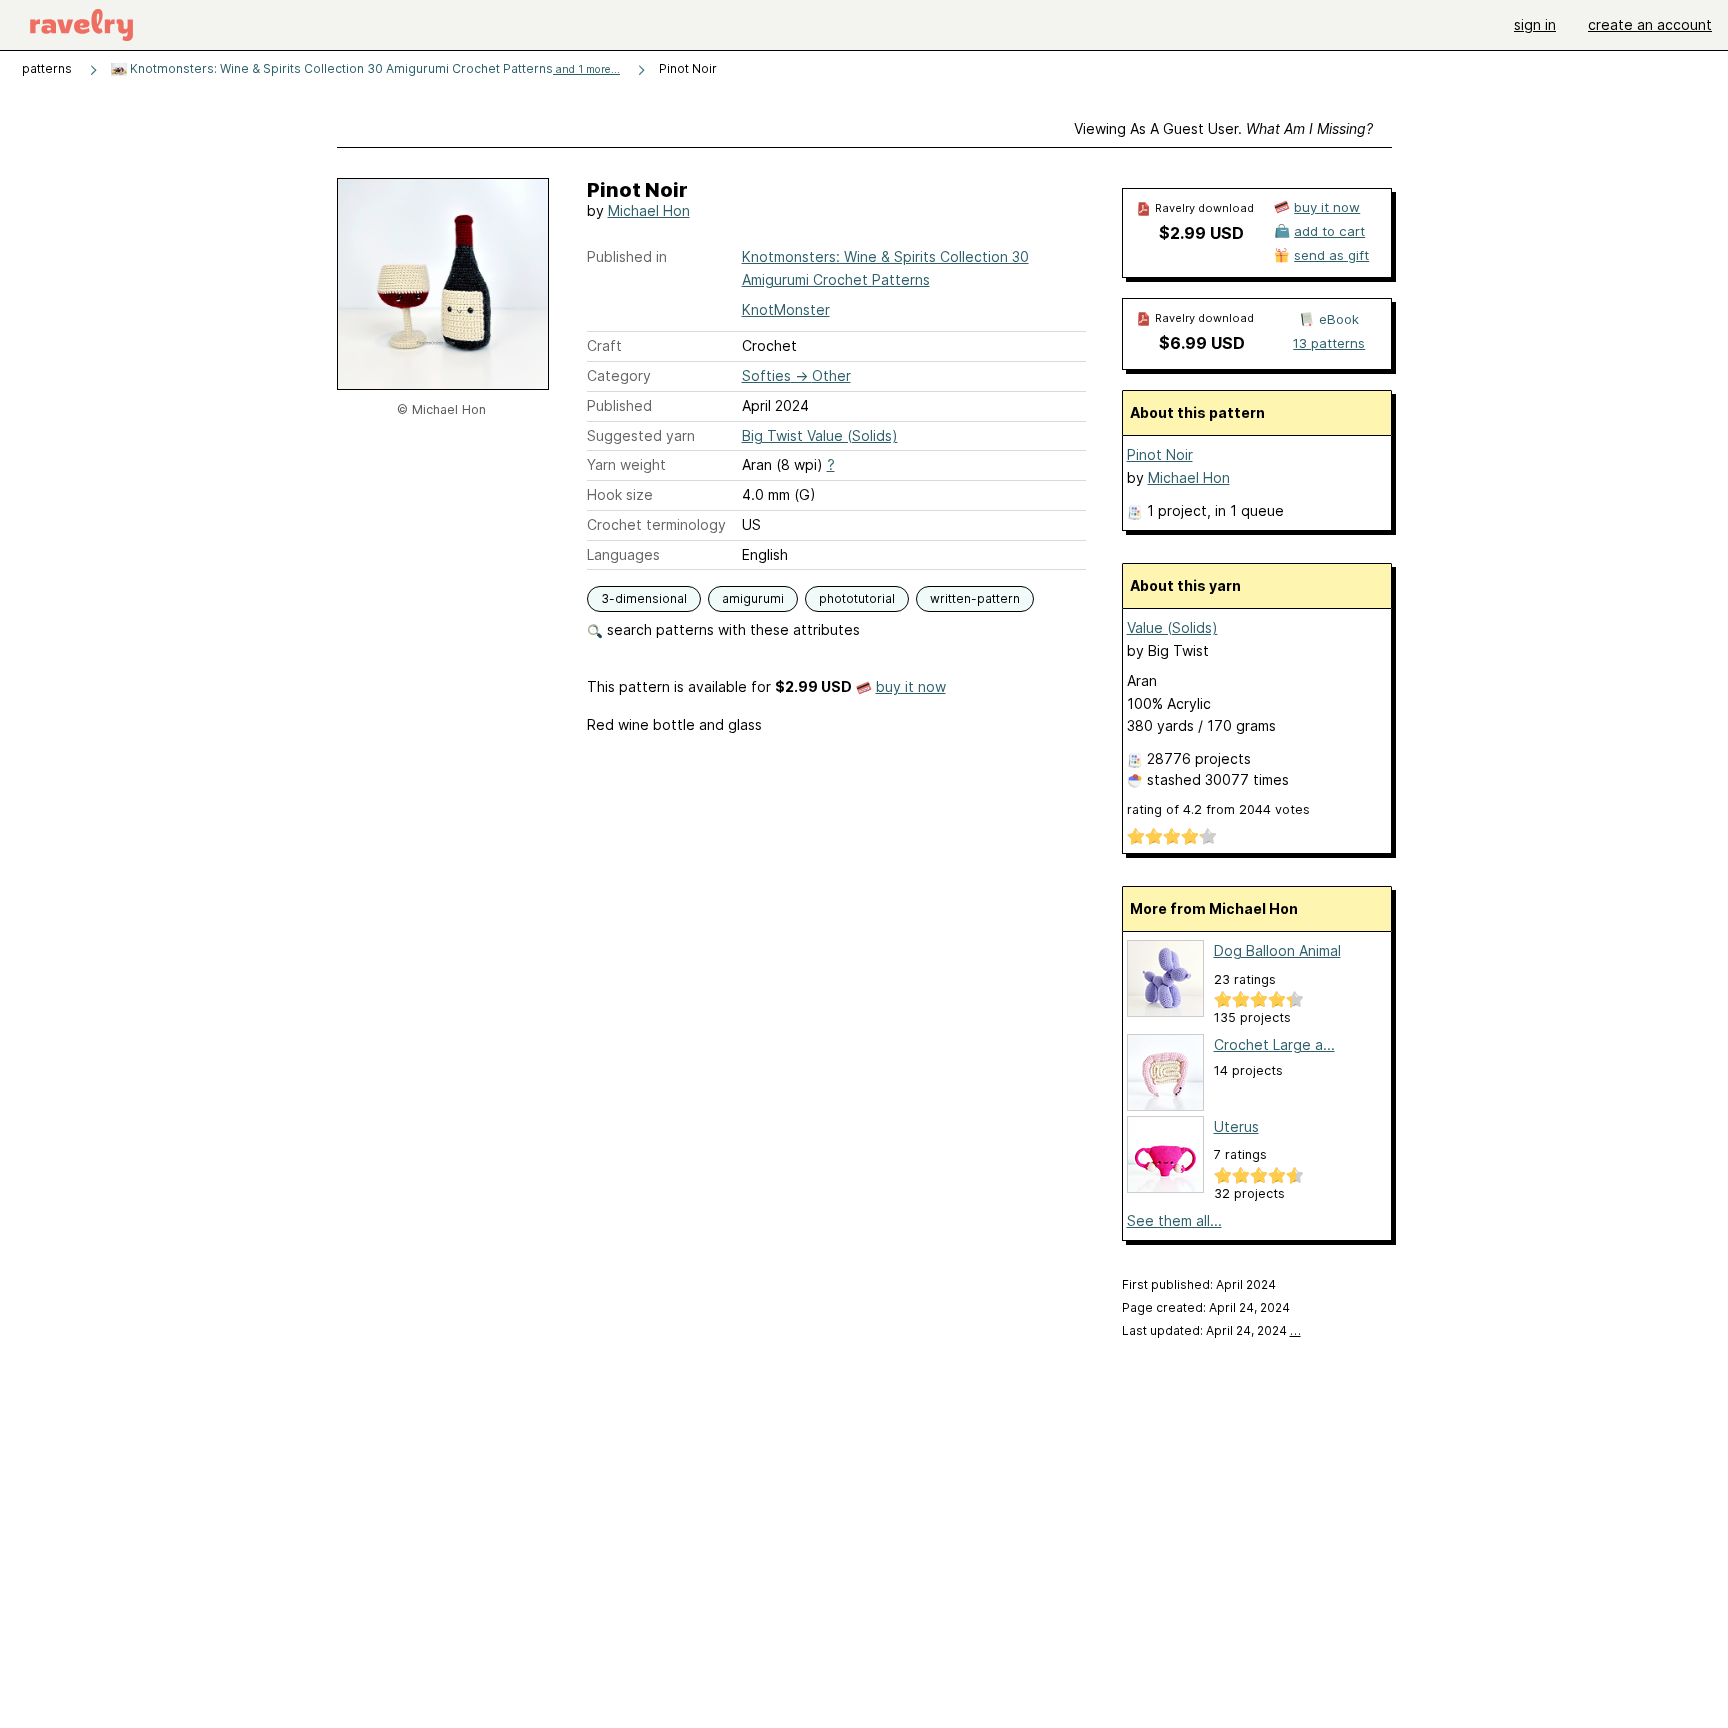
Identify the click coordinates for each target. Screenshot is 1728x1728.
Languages (623, 554)
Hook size (620, 494)
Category (619, 375)
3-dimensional (644, 598)
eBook (1339, 319)
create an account (1650, 24)
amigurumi (753, 598)
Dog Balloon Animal (1277, 950)
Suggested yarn (641, 435)
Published (619, 405)
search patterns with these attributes (731, 629)
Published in (627, 256)
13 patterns (1329, 343)
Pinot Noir (1160, 454)
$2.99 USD (1201, 233)
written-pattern (975, 598)
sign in (1535, 24)
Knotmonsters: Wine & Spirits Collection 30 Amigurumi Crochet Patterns (373, 68)
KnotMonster (786, 309)
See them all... (1174, 1220)
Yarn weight (626, 464)
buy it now (911, 686)
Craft (604, 345)
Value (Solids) (1172, 627)
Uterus (1236, 1126)
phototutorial (857, 598)
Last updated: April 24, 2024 (1211, 1330)
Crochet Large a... (1274, 1044)
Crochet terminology (656, 524)
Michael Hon (649, 210)
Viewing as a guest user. (1223, 128)
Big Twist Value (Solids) (820, 435)
